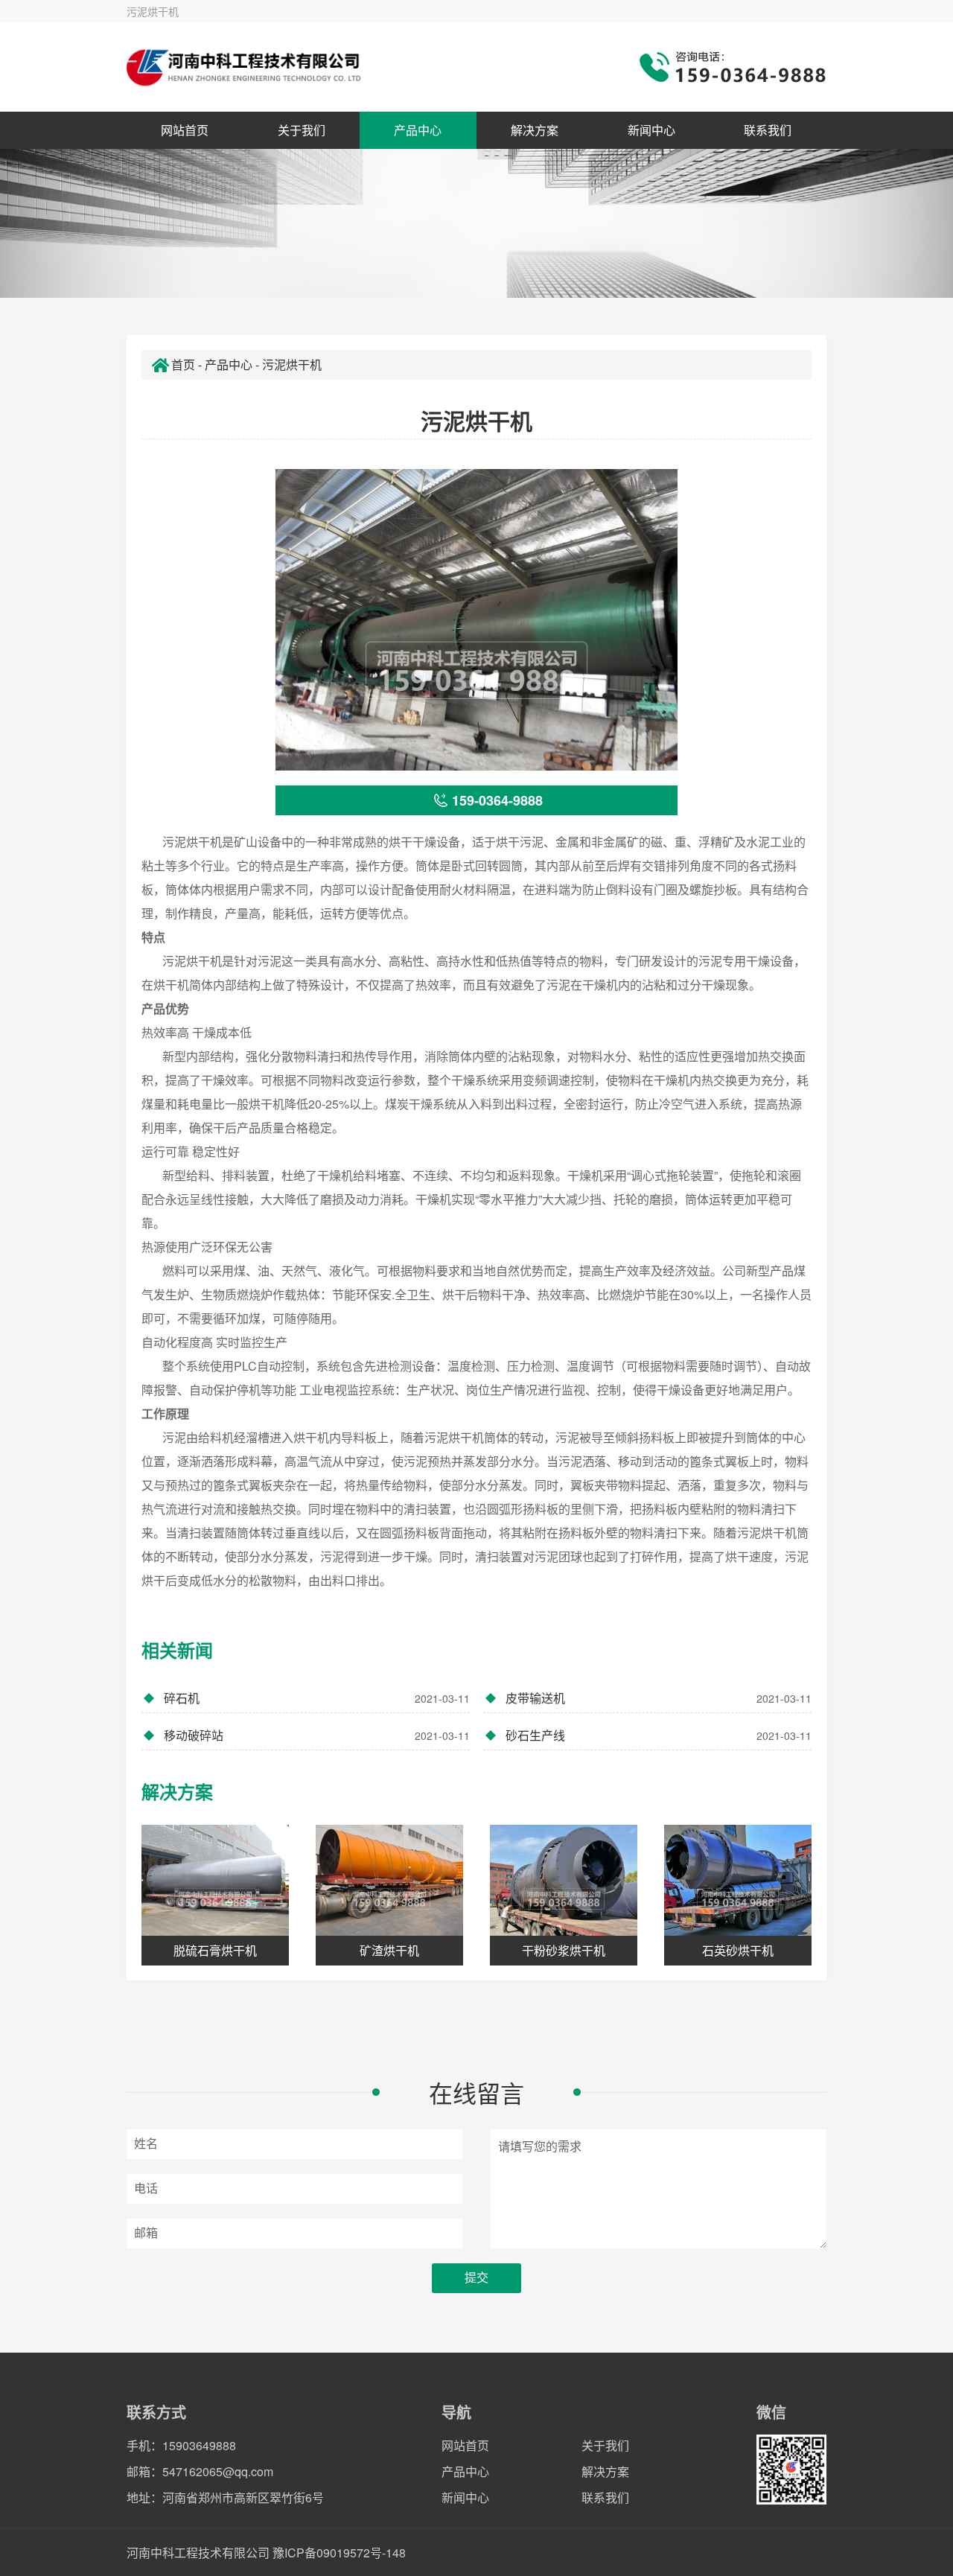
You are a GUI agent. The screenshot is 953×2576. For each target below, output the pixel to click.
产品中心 (418, 130)
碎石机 (317, 1698)
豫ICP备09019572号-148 (339, 2553)
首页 (183, 364)
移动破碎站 (317, 1735)
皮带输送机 (659, 1698)
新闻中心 (651, 130)
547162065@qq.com (218, 2471)
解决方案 (535, 130)
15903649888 (199, 2445)
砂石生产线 (659, 1735)
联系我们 (768, 130)
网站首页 (185, 130)
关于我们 (302, 130)
